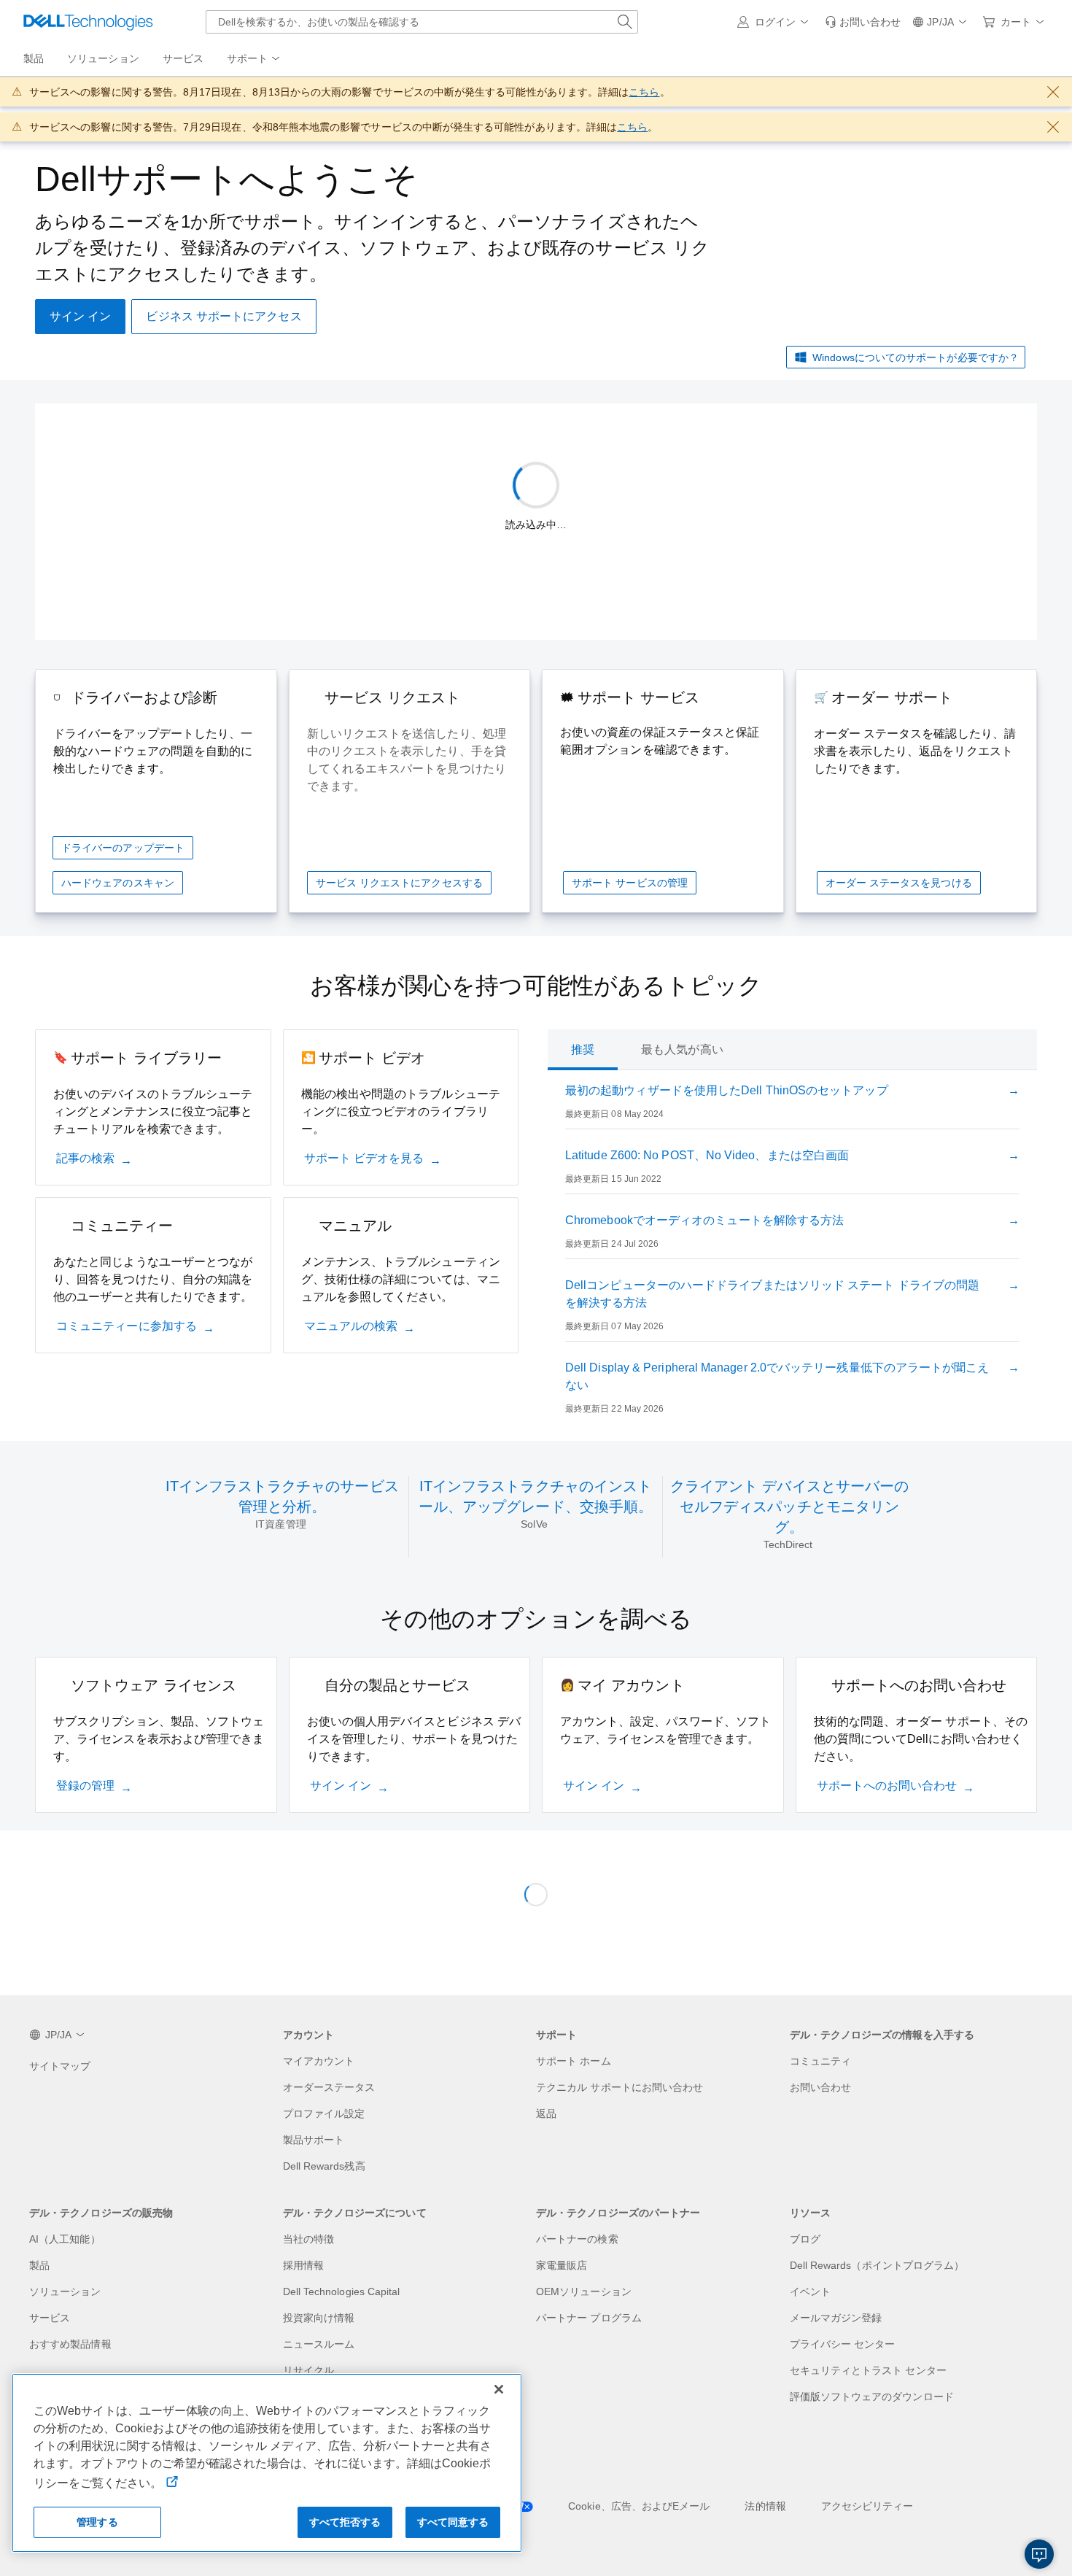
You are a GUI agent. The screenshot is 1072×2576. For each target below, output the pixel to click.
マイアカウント (319, 2061)
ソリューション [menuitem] (103, 58)
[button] (775, 22)
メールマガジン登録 (836, 2318)
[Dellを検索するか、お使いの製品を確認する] (625, 22)
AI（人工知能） (65, 2239)
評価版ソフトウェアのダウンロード (872, 2397)
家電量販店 (562, 2265)
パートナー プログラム (589, 2318)
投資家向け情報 (319, 2318)
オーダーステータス (329, 2087)
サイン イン (341, 1786)
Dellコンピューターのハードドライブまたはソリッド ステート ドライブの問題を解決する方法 (772, 1294)
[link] (863, 22)
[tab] (583, 1050)
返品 (546, 2113)
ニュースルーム (319, 2344)
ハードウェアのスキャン (118, 883)
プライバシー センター (843, 2344)
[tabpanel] (792, 1253)
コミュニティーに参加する (127, 1326)
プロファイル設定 (324, 2113)
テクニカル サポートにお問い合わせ (619, 2087)
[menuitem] (255, 59)
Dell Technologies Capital (342, 2291)
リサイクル (308, 2370)
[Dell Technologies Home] (88, 22)
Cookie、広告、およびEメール (639, 2506)
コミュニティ (820, 2061)
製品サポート (314, 2140)
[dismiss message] (1053, 92)
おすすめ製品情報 (70, 2344)
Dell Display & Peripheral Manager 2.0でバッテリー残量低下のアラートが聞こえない (777, 1376)
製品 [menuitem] (34, 58)
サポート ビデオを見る (364, 1158)
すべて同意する (453, 2522)
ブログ (805, 2239)
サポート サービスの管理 (630, 883)
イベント (810, 2291)
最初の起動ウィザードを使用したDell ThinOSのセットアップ (727, 1090)
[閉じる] (499, 2389)
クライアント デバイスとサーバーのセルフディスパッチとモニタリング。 (789, 1506)
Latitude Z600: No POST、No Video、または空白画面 (707, 1155)
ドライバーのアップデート (123, 848)
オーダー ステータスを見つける (899, 883)
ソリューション (65, 2291)
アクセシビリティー (867, 2506)
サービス (50, 2318)
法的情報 (765, 2506)
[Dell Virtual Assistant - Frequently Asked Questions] (1039, 2554)
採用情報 (303, 2265)
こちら (644, 92)
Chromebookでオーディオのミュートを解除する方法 (704, 1220)
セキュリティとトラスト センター (868, 2370)
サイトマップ (60, 2066)
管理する (97, 2522)
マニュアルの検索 (351, 1326)
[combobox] (422, 22)
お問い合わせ (820, 2087)
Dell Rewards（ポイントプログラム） (877, 2265)
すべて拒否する (345, 2522)
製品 (39, 2265)
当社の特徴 (308, 2239)
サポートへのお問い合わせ (887, 1786)
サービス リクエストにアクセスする (399, 883)
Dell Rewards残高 (324, 2166)
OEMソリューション (584, 2291)
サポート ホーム (574, 2061)
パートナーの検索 (577, 2239)
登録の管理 (85, 1786)
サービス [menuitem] (183, 58)
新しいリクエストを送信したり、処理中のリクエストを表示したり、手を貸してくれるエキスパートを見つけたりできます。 (407, 760)
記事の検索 (85, 1158)
